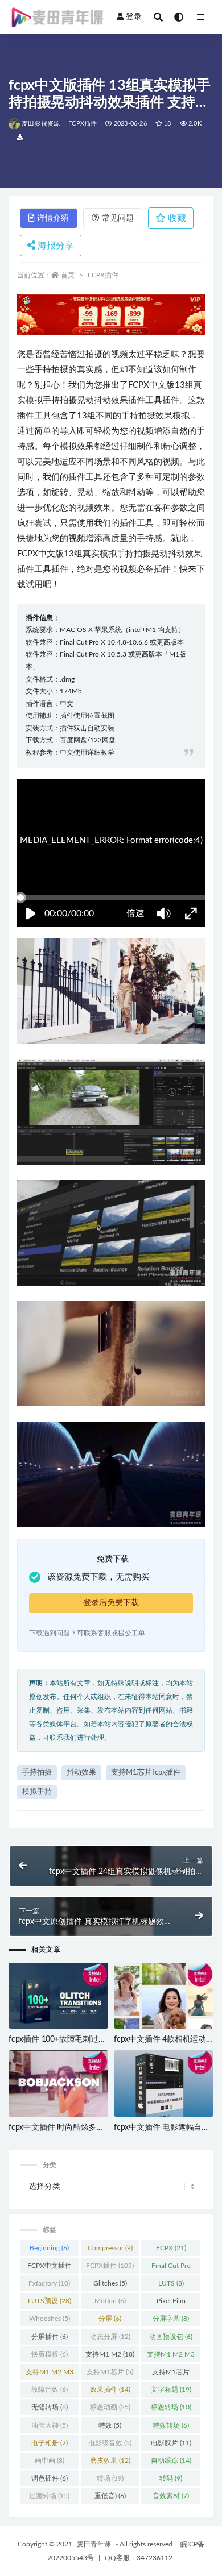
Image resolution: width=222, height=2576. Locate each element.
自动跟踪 (171, 2461)
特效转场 (171, 2425)
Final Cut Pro (171, 2268)
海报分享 (55, 246)
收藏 (176, 218)
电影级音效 (110, 2443)
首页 (68, 275)
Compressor (110, 2248)
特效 (110, 2425)
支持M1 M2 (110, 2354)
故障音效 (50, 2390)
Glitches (110, 2283)
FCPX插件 (83, 124)
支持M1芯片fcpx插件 (146, 1773)
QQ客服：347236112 (139, 2558)
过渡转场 (49, 2496)
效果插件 (110, 2390)
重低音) (110, 2496)
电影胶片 (171, 2443)
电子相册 (50, 2443)
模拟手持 (37, 1792)
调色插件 (50, 2478)
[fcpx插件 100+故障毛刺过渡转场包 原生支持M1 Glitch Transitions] (58, 1997)
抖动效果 (81, 1773)
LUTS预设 (50, 2301)
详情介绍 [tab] (53, 218)
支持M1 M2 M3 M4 (50, 2374)
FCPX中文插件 (50, 2268)
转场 (110, 2478)
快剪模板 (50, 2354)
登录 (134, 17)
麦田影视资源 (41, 124)
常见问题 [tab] (118, 218)
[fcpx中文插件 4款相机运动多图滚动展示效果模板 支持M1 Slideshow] (164, 1997)
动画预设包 (171, 2337)
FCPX (171, 2248)
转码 (171, 2478)
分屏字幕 (171, 2319)
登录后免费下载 (111, 1603)
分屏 (110, 2319)
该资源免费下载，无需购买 (98, 1577)
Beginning (49, 2248)
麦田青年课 (94, 2544)
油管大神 (50, 2425)
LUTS (171, 2283)
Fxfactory (49, 2283)
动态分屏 (110, 2337)
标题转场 (171, 2407)
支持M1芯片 (110, 2372)
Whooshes (50, 2319)
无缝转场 (50, 2407)
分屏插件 (50, 2337)
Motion (110, 2301)
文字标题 (171, 2390)
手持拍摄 (37, 1773)
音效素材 (171, 2496)
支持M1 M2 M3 (171, 2357)
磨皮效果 (110, 2461)
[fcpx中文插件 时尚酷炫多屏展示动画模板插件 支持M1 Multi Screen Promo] (58, 2084)
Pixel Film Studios (171, 2303)
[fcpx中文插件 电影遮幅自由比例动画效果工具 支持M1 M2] (164, 2084)
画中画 (50, 2461)
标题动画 (110, 2407)
